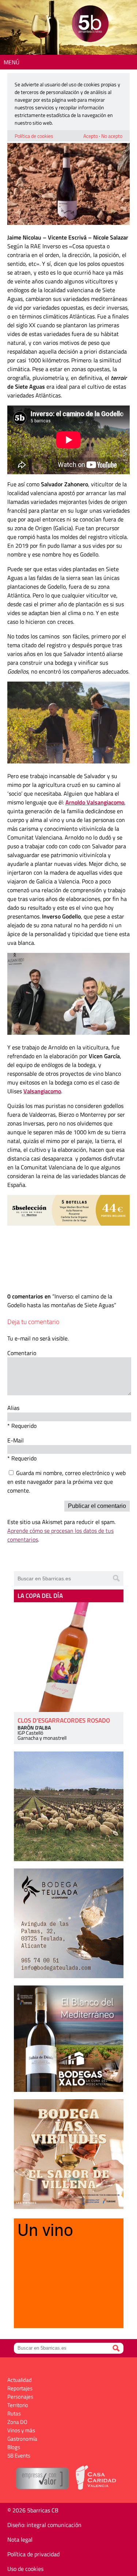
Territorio (18, 2405)
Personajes (20, 2397)
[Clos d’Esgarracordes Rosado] (69, 1657)
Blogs (14, 2447)
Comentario (22, 1353)
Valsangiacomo (42, 1091)
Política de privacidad (33, 2554)
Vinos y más (21, 2430)
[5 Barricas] (90, 25)
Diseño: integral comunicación (44, 2525)
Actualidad (20, 2380)
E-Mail (16, 1440)
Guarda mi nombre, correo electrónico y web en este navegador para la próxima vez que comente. (66, 1482)
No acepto (112, 136)
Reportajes (20, 2388)
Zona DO (17, 2422)
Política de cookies (34, 136)
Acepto (91, 136)
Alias (13, 1408)
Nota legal (20, 2539)
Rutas (14, 2413)
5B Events (19, 2456)
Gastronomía (22, 2439)
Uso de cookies (25, 2569)
